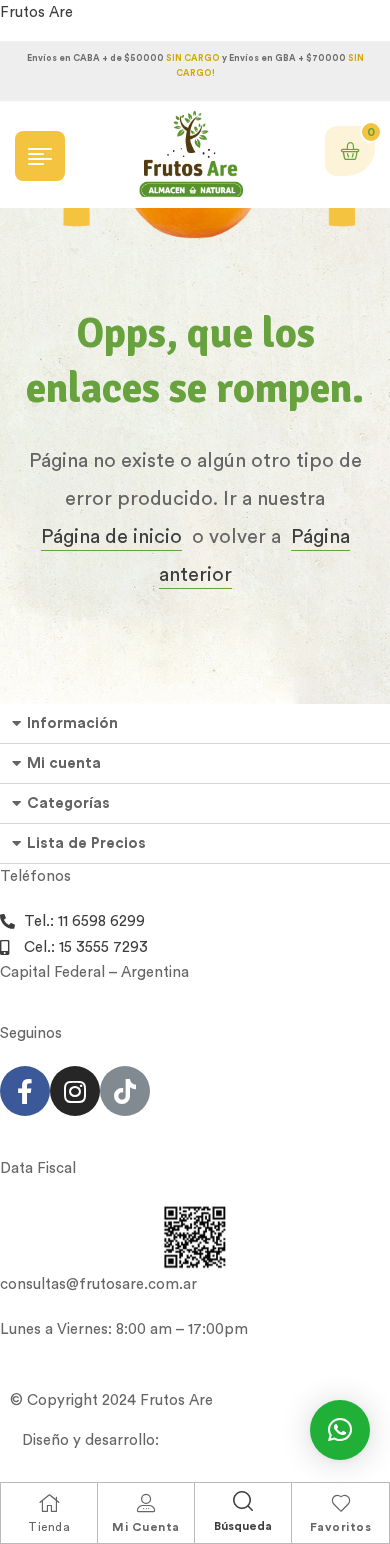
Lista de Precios (86, 843)
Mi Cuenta (146, 1527)
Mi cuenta (64, 763)
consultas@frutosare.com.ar (98, 1284)
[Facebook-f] (25, 1091)
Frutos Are (36, 12)
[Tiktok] (125, 1091)
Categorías (68, 803)
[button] (340, 1430)
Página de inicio (111, 537)
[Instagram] (75, 1091)
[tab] (195, 724)
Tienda (49, 1527)
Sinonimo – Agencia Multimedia (271, 1440)
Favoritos (341, 1527)
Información (72, 723)
